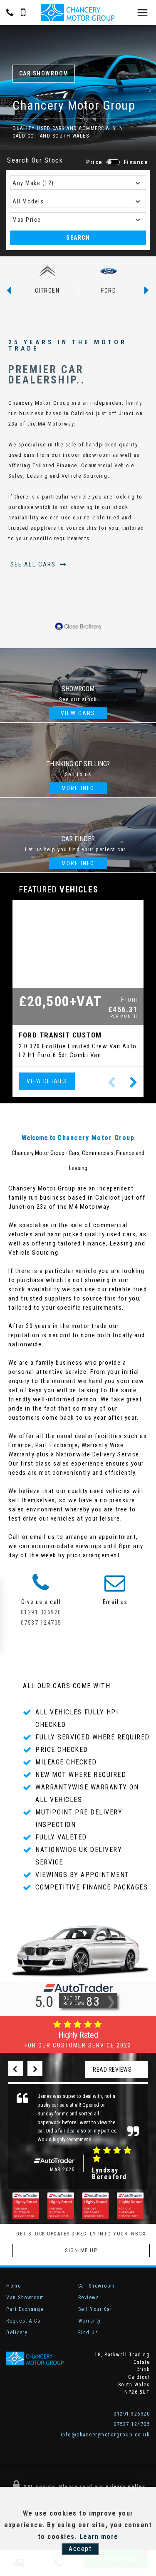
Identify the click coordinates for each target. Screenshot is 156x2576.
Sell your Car (95, 2309)
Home (14, 2286)
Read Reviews (112, 2070)
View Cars (78, 713)
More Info (78, 788)
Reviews (89, 2298)
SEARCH (78, 238)
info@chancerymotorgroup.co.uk (105, 2434)
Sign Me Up (81, 2250)
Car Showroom (97, 2286)
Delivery (17, 2333)
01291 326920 (41, 1612)
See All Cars (34, 564)
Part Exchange (25, 2309)
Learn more (99, 2537)
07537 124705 (41, 1623)
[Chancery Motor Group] (78, 13)
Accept (80, 2549)
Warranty (90, 2321)
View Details (47, 1081)
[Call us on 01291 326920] (41, 1588)
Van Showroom (25, 2298)
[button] (134, 1083)
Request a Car (25, 2321)
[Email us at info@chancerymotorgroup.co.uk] (115, 1588)
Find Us (88, 2333)
